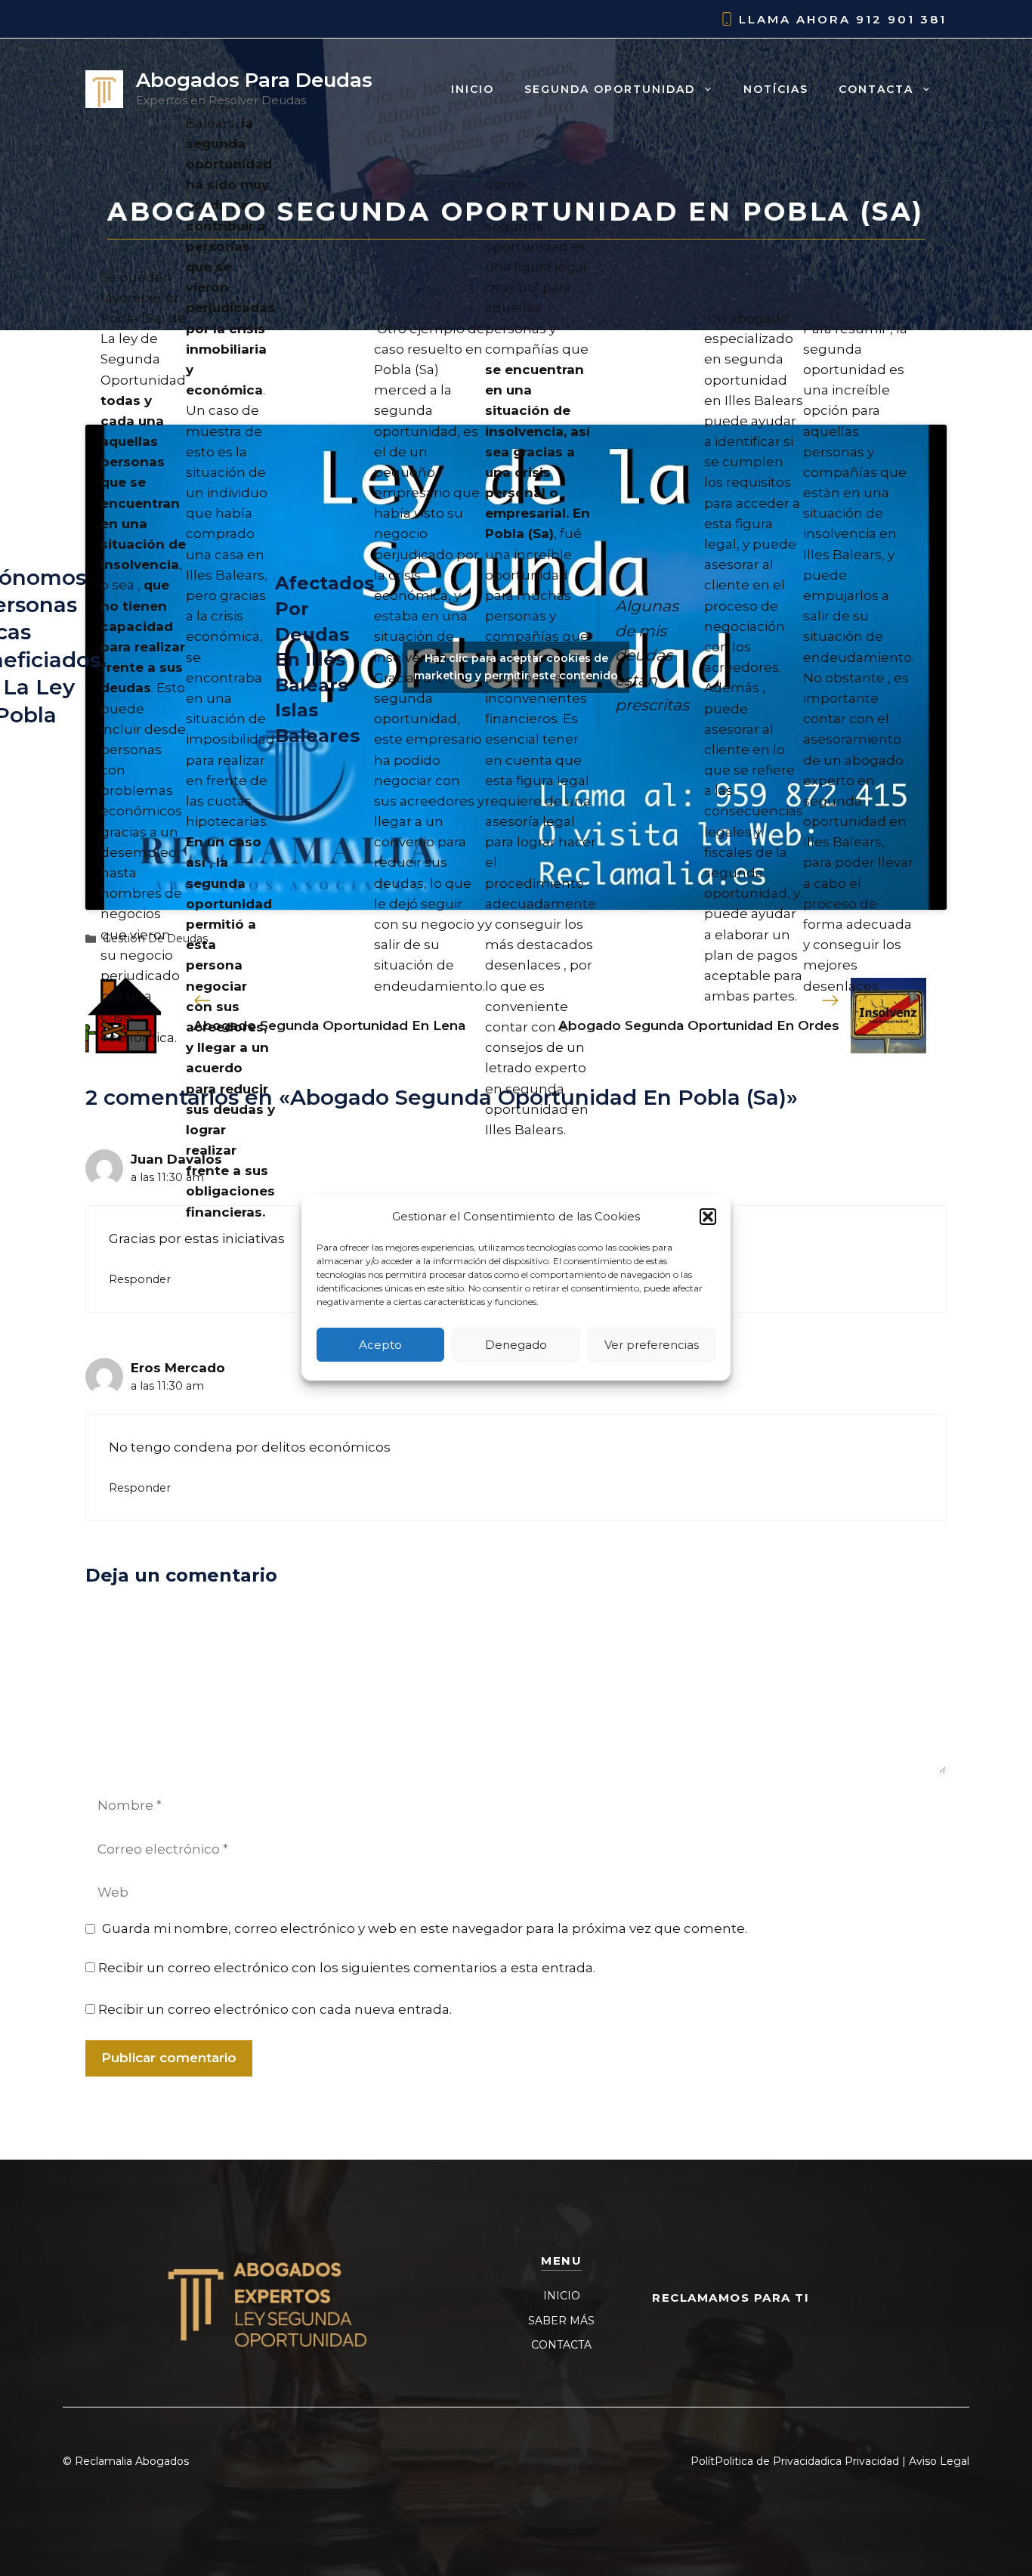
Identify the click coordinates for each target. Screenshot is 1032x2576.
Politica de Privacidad (771, 2461)
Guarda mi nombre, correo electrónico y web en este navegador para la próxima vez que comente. (425, 1928)
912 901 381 (901, 19)
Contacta (876, 89)
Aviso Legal (939, 2461)
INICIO (562, 2296)
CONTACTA (561, 2345)
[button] (708, 1217)
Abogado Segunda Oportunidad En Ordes (699, 1025)
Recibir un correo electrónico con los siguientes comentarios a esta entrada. (347, 1968)
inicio (473, 89)
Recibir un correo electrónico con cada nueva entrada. (275, 2009)
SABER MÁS (561, 2321)
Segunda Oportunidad (610, 89)
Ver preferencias (652, 1344)
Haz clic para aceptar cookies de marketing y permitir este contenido (516, 667)
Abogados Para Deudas (254, 80)
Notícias (776, 89)
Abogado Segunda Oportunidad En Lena (329, 1025)
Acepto (380, 1344)
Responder (140, 1279)
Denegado (516, 1344)
